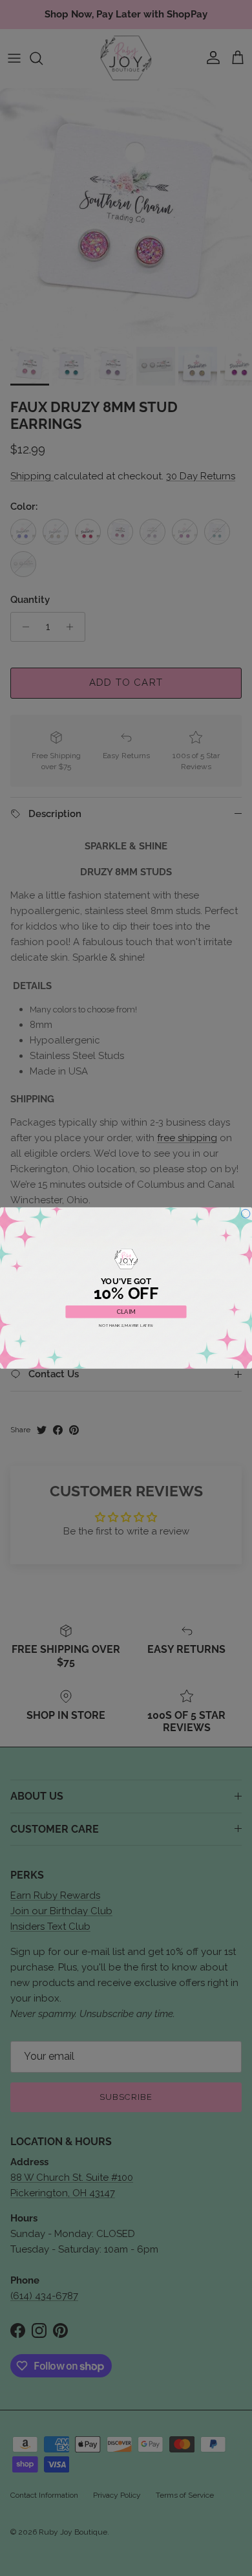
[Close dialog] (246, 1214)
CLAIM (126, 1312)
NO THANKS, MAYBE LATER (126, 1326)
